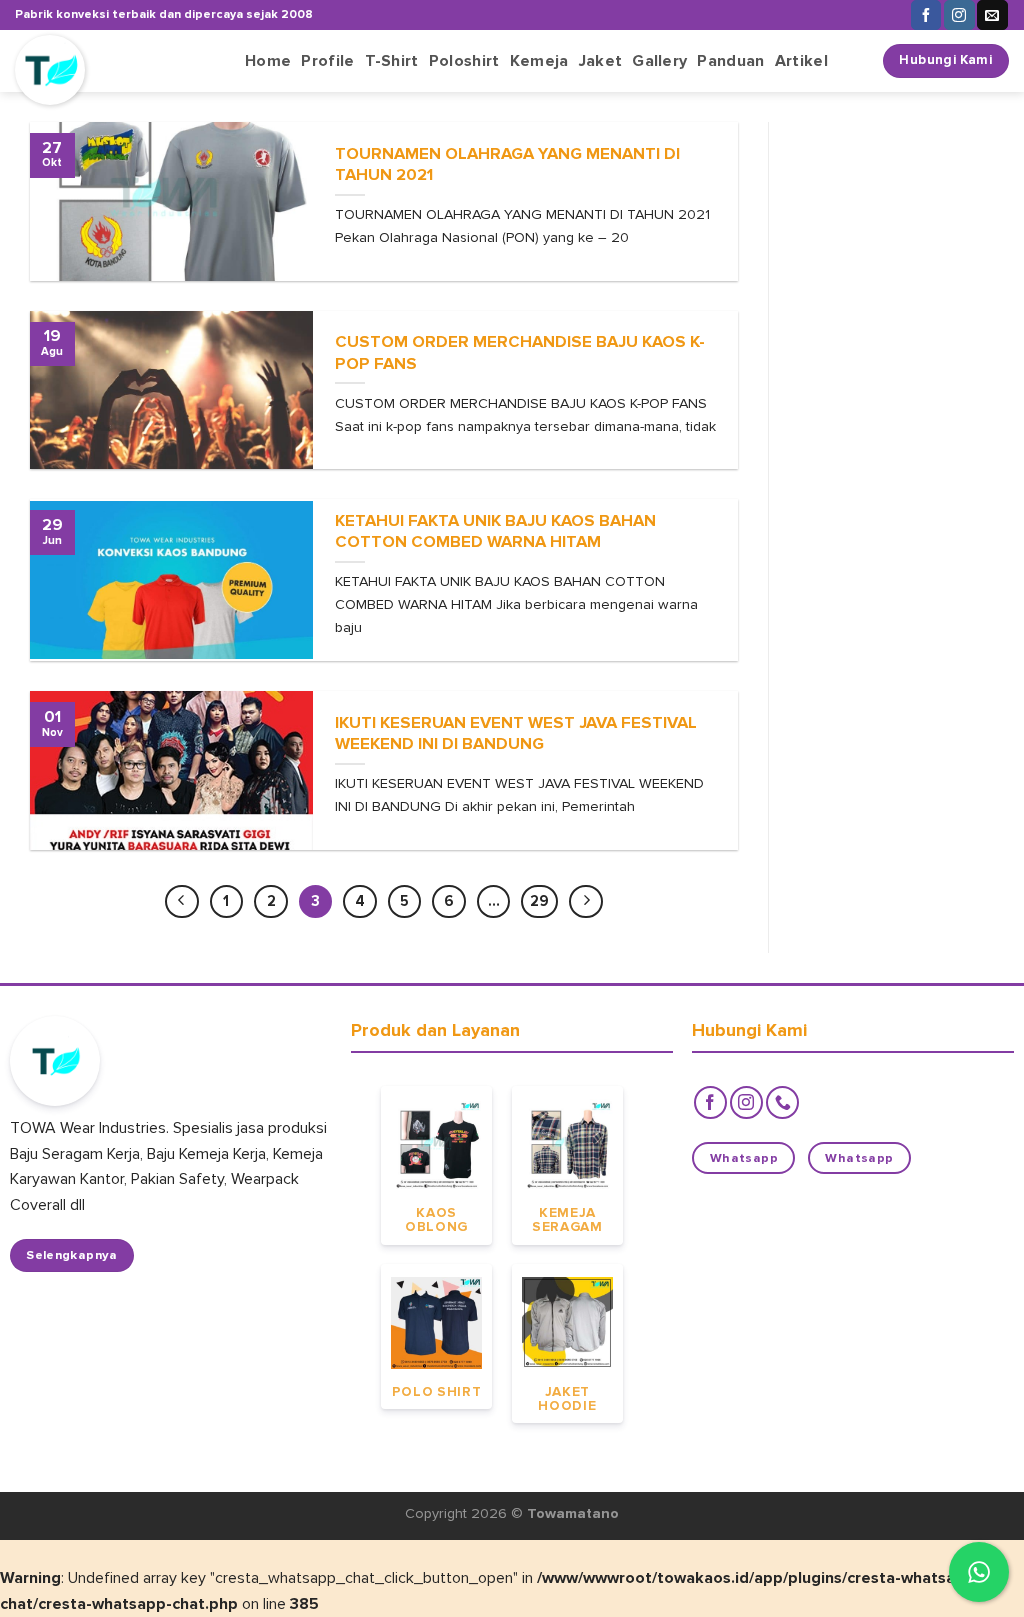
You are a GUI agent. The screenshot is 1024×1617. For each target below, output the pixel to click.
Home (268, 61)
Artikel (801, 61)
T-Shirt (392, 61)
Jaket (601, 61)
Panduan (730, 61)
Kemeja (539, 61)
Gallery (659, 61)
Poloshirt (464, 61)
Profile (327, 61)
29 (539, 901)
